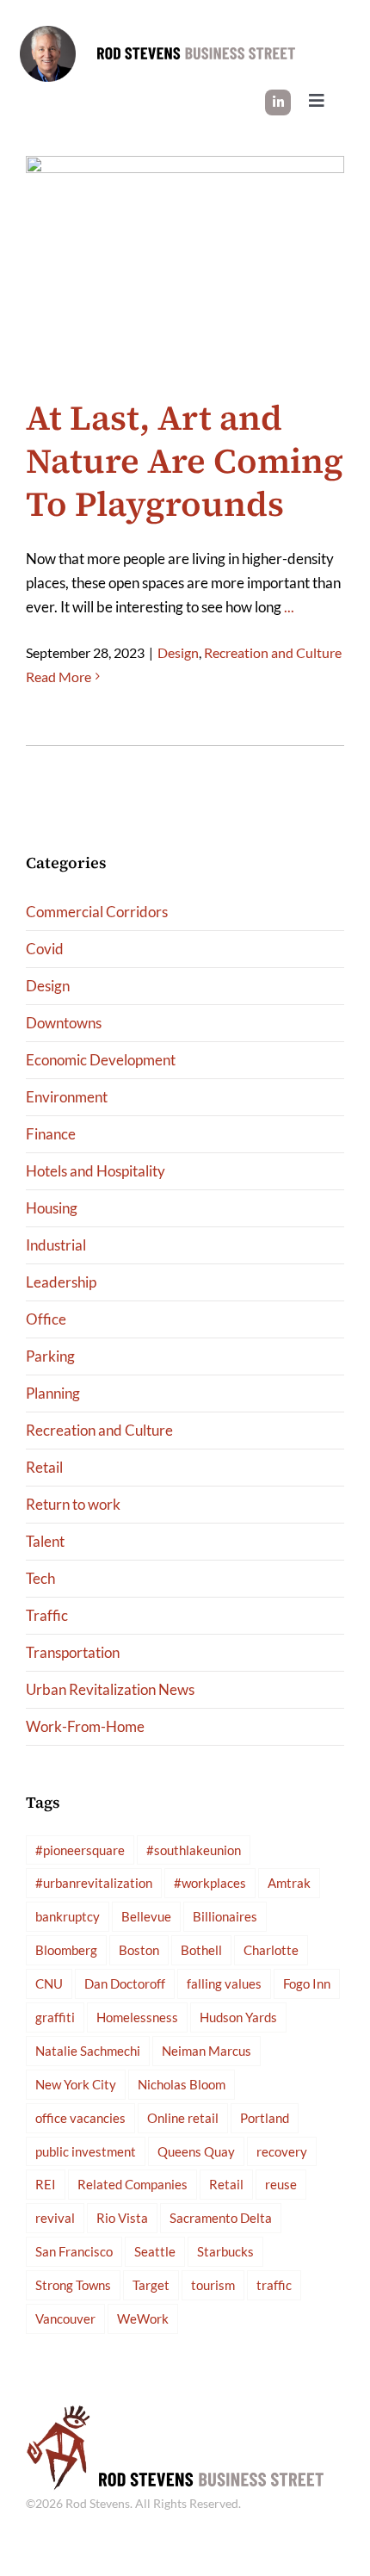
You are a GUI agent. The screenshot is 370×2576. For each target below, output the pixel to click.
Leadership (61, 1282)
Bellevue (146, 1916)
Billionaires (225, 1916)
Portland (265, 2118)
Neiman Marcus (207, 2051)
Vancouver (65, 2318)
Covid (45, 949)
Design (178, 652)
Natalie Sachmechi (88, 2051)
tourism (213, 2285)
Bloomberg (66, 1950)
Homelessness (137, 2017)
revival (55, 2218)
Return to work (73, 1504)
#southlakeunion (194, 1850)
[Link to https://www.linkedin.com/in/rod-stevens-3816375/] (278, 102)
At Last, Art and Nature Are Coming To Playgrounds (185, 461)
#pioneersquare (80, 1850)
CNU (49, 1983)
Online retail (183, 2118)
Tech (40, 1578)
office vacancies (80, 2118)
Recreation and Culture (273, 652)
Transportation (73, 1652)
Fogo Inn (307, 1983)
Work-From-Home (85, 1726)
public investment (86, 2151)
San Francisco (74, 2251)
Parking (50, 1356)
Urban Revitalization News (110, 1689)
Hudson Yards (238, 2017)
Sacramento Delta (221, 2218)
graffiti (55, 2017)
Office (46, 1319)
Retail (44, 1467)
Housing (52, 1208)
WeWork (143, 2318)
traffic (274, 2285)
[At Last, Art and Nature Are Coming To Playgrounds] (185, 257)
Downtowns (64, 1023)
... (289, 607)
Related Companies (133, 2184)
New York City (76, 2084)
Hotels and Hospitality (96, 1171)
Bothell (201, 1950)
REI (46, 2184)
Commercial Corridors (97, 912)
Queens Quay (196, 2151)
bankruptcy (68, 1916)
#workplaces (210, 1883)
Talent (45, 1541)
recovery (282, 2151)
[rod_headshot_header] (48, 33)
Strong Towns (73, 2285)
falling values (224, 1983)
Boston (139, 1950)
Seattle (155, 2251)
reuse (281, 2184)
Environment (67, 1097)
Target (151, 2285)
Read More (59, 677)
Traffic (47, 1615)
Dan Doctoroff (125, 1983)
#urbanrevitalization (94, 1883)
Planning (53, 1393)
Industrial (56, 1245)
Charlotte (271, 1950)
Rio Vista (122, 2218)
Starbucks (225, 2251)
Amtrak (289, 1883)
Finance (51, 1134)
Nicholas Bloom (182, 2084)
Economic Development (101, 1060)
